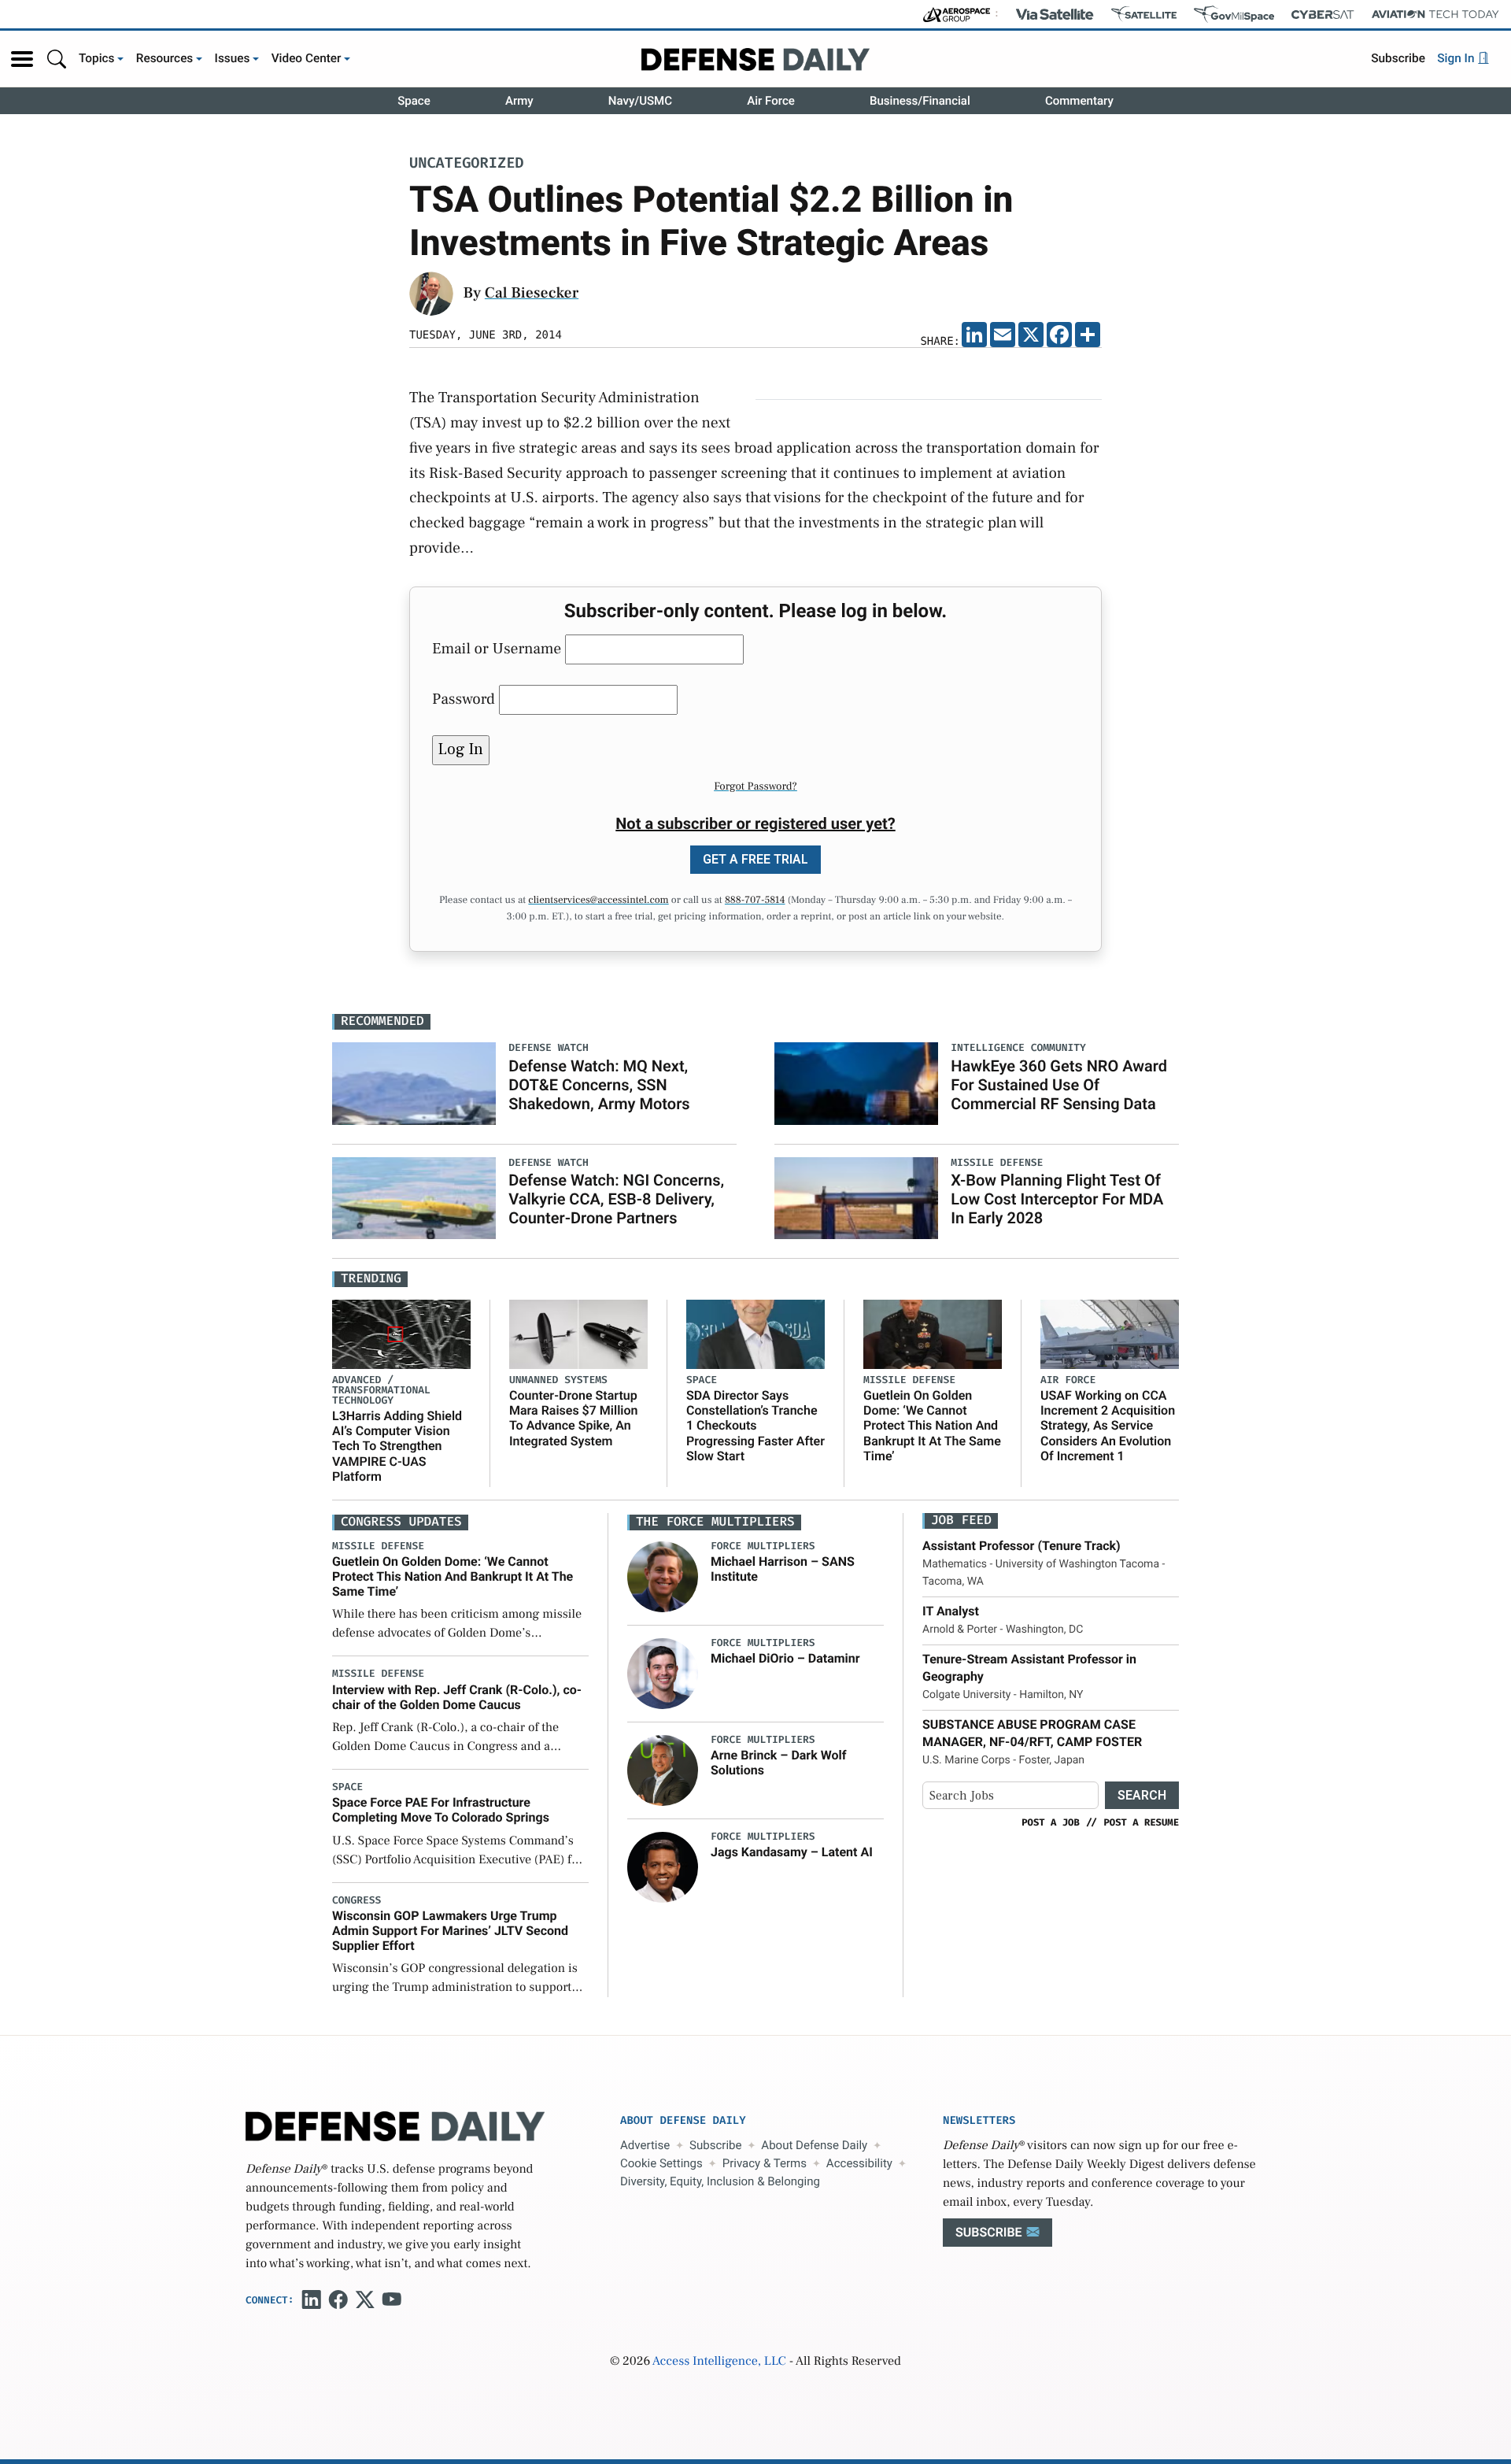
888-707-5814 (755, 901)
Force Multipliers (763, 1546)
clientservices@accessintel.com (598, 901)
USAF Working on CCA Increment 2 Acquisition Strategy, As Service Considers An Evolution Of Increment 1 (1108, 1426)
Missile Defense (909, 1380)
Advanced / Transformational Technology (381, 1391)
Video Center (307, 58)
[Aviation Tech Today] (1435, 14)
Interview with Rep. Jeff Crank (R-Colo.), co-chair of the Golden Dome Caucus (457, 1697)
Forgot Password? (755, 786)
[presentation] (663, 1576)
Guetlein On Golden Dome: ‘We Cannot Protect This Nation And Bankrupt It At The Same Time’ (932, 1426)
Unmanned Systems (558, 1380)
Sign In (1457, 58)
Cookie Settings (661, 2163)
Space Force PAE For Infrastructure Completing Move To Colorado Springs (441, 1810)
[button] (22, 59)
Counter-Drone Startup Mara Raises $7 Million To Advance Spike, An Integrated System (573, 1418)
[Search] (57, 59)
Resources (165, 58)
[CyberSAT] (1323, 15)
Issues (233, 58)
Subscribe (1398, 58)
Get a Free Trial (755, 859)
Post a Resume (1141, 1822)
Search (1142, 1795)
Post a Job (1051, 1822)
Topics (97, 58)
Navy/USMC (640, 101)
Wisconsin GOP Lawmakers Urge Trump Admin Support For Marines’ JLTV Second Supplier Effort (450, 1931)
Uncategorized (467, 164)
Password (464, 699)
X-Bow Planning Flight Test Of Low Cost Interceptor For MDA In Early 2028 (1057, 1199)
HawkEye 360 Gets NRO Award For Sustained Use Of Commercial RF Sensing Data (1059, 1085)
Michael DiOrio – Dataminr (785, 1658)
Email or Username (497, 649)
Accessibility (859, 2163)
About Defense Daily (814, 2145)
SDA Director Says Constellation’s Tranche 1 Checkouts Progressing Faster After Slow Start (755, 1426)
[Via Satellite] (1055, 14)
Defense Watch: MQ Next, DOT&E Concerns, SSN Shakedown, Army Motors (599, 1085)
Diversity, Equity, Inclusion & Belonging (720, 2181)
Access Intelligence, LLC (719, 2362)
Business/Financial (920, 101)
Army (519, 101)
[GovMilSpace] (1234, 14)
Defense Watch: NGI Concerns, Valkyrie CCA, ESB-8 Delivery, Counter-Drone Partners (616, 1199)
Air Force (771, 101)
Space (414, 101)
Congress (357, 1901)
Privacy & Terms (765, 2163)
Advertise (645, 2145)
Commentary (1079, 101)
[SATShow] (1144, 14)
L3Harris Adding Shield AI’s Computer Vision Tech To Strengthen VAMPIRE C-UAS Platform (397, 1446)
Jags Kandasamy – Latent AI (792, 1852)
